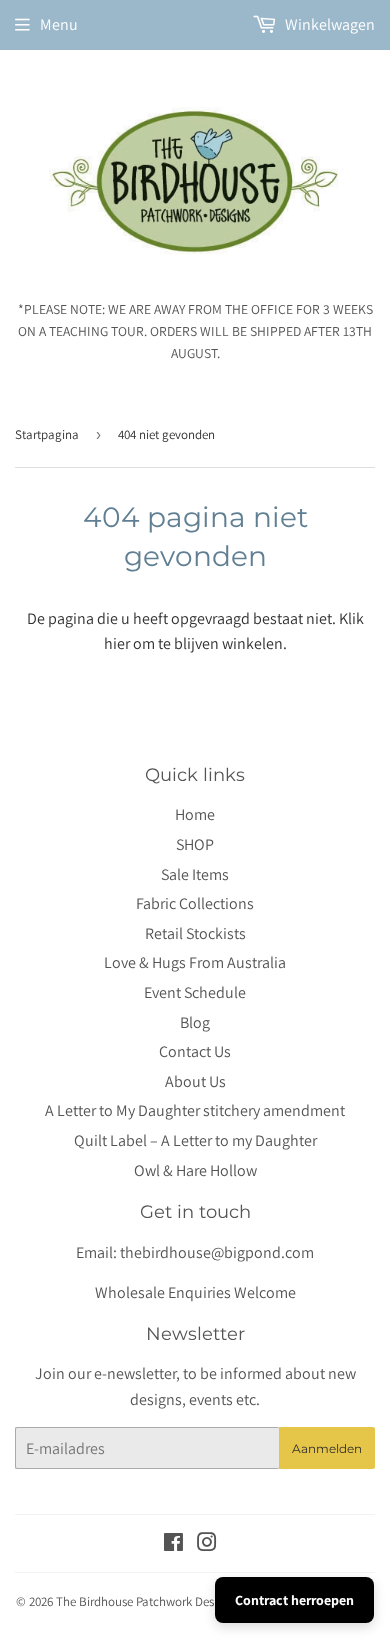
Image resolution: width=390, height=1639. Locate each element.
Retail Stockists (195, 933)
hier (117, 643)
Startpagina (47, 434)
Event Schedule (195, 992)
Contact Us (195, 1051)
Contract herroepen (294, 1600)
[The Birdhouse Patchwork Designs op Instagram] (207, 1544)
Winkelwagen (328, 24)
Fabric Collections (195, 903)
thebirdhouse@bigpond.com (217, 1252)
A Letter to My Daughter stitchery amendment (195, 1110)
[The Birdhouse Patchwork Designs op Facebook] (173, 1544)
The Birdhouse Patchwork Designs (146, 1601)
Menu (59, 24)
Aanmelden (327, 1448)
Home (195, 814)
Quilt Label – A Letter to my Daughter (195, 1140)
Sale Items (195, 874)
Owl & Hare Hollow (195, 1170)
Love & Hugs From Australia (195, 962)
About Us (195, 1081)
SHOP (195, 844)
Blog (195, 1022)
